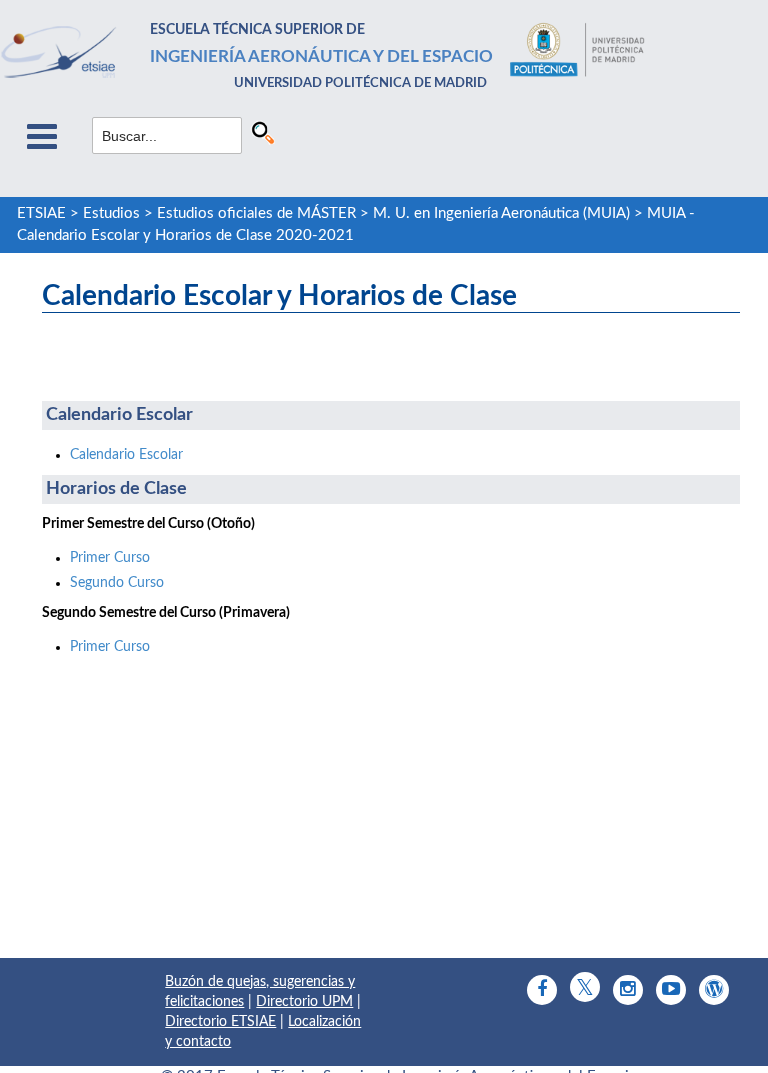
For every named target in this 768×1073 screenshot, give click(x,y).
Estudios (111, 213)
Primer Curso (110, 558)
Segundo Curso (117, 583)
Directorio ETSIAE (220, 1022)
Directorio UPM (304, 1002)
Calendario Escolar (126, 455)
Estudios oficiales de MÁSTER (256, 213)
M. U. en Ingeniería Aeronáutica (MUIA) (501, 213)
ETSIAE (41, 213)
